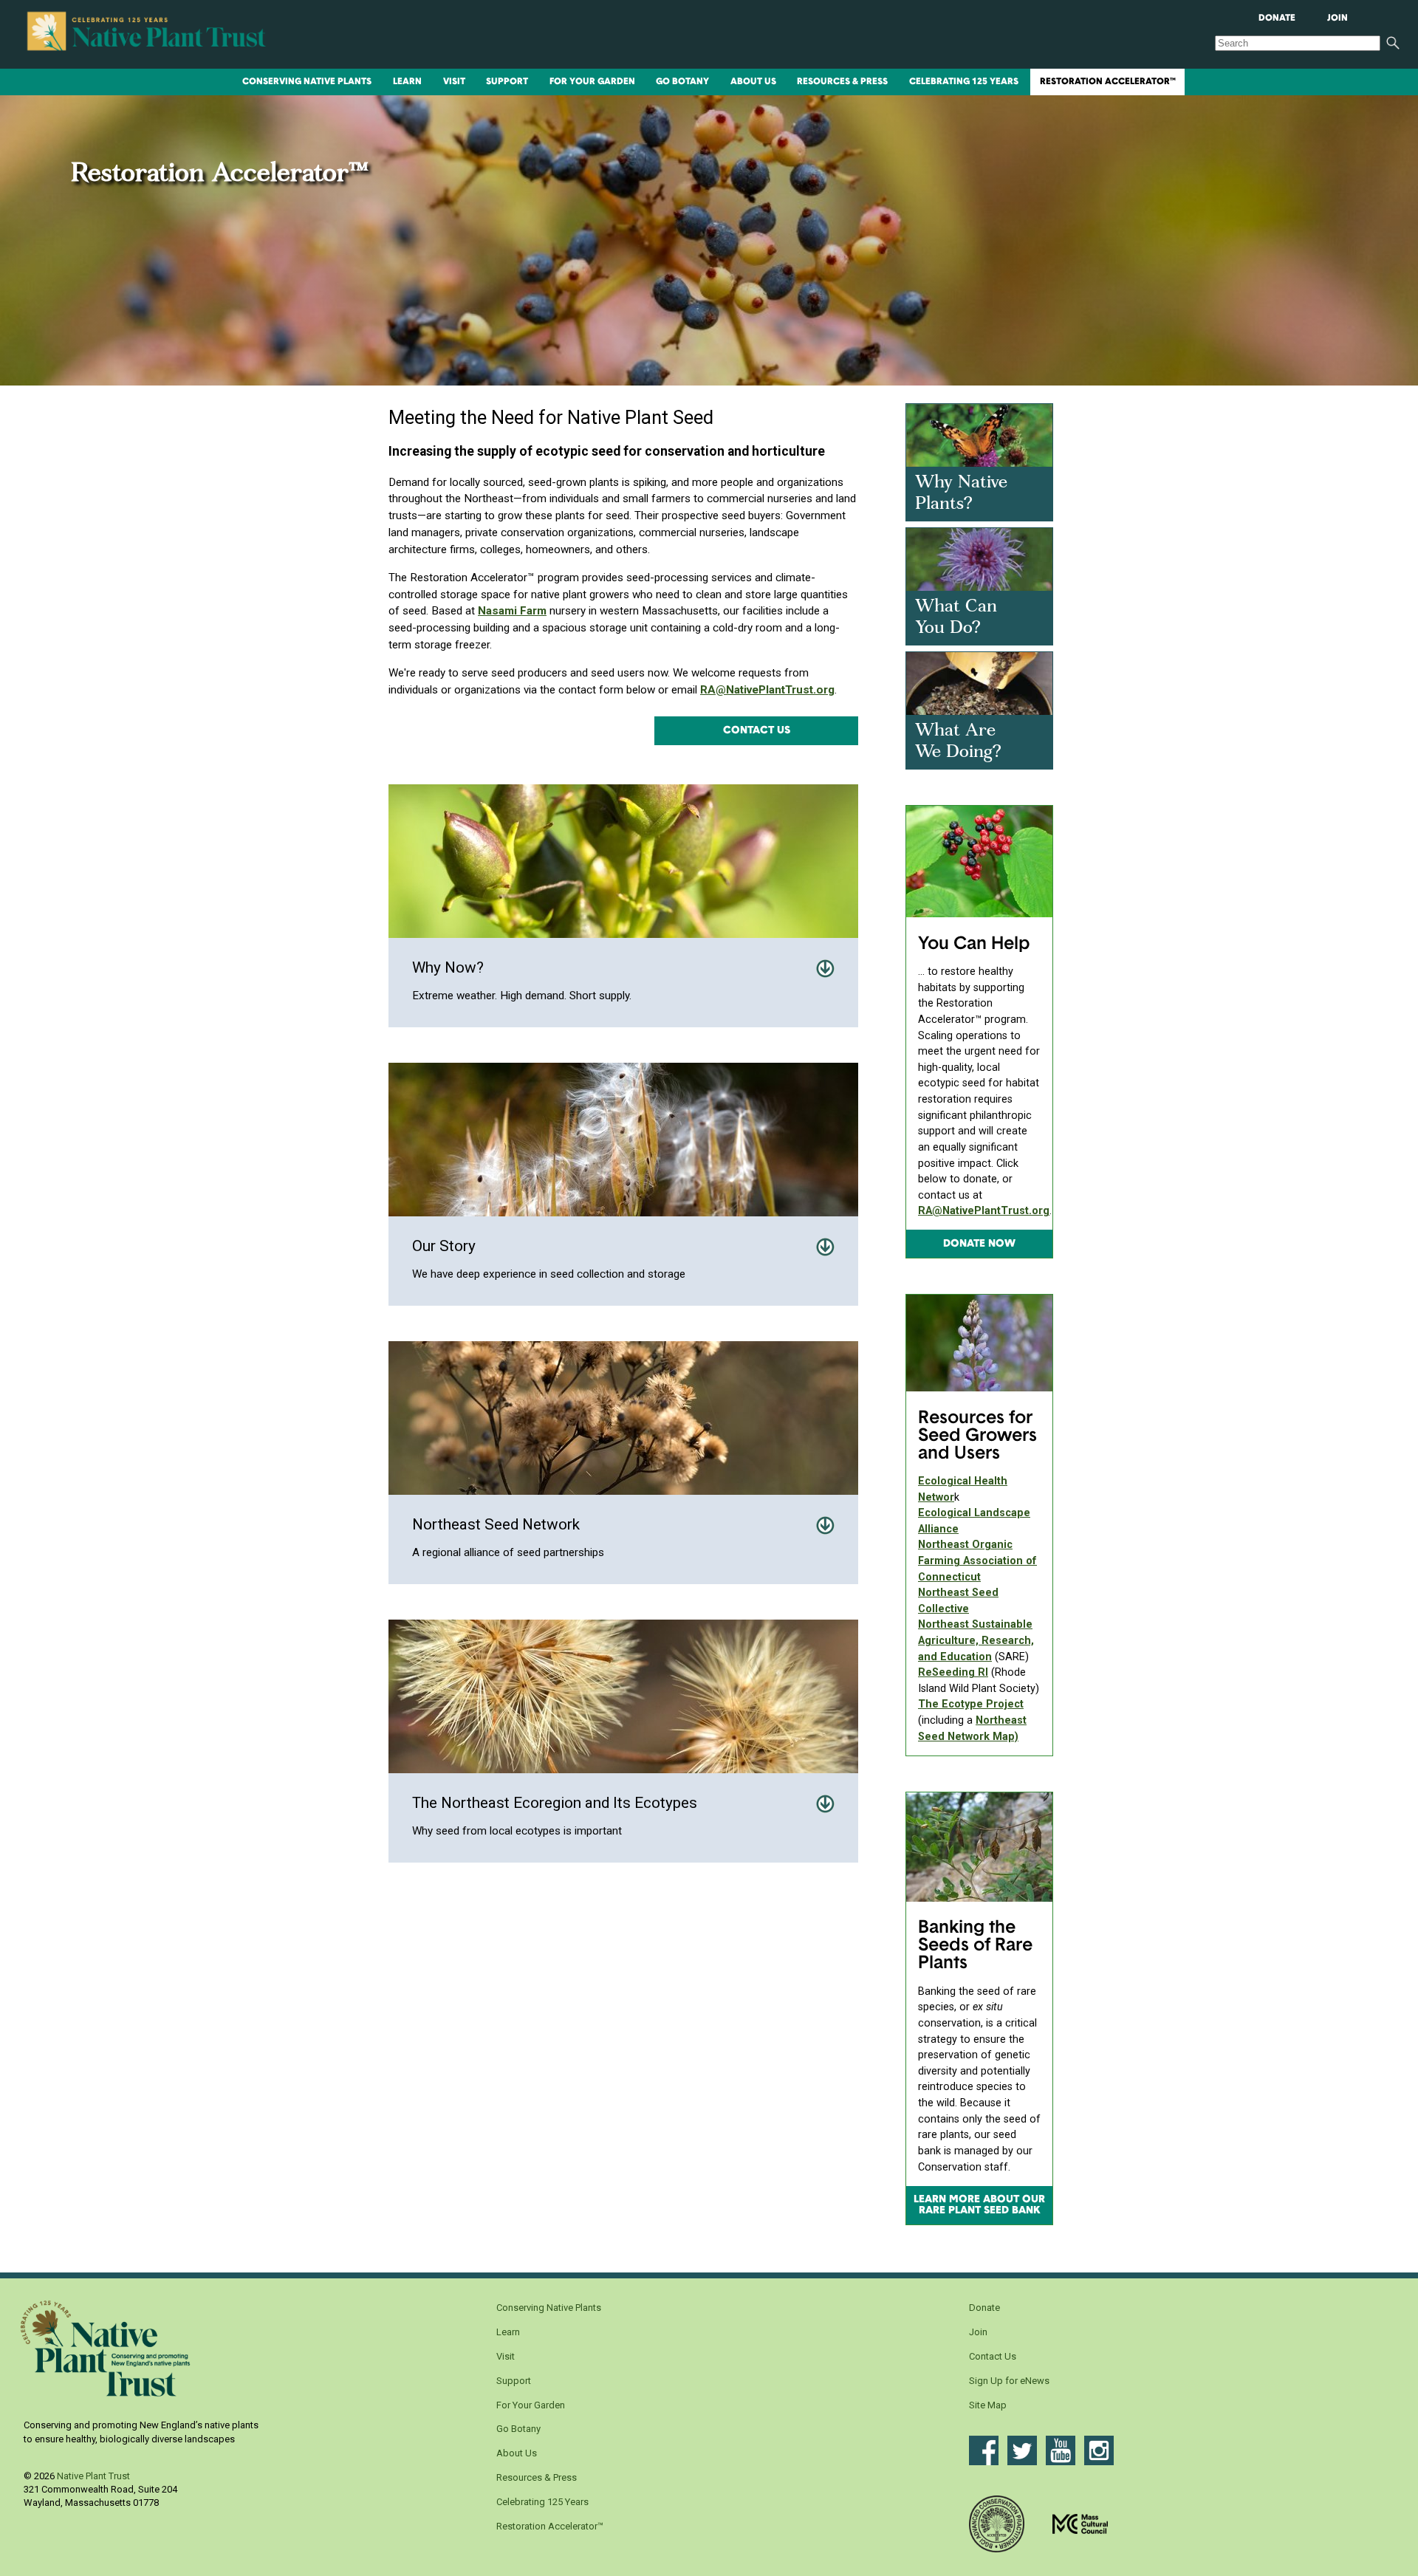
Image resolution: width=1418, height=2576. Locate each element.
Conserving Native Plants (307, 82)
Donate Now (979, 1244)
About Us (753, 82)
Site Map (988, 2405)
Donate (1277, 18)
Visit (454, 82)
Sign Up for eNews (1009, 2381)
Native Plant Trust (93, 2476)
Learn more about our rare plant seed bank (979, 2205)
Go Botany (682, 82)
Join (1337, 18)
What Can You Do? (956, 618)
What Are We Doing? (958, 742)
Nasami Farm (512, 611)
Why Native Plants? (961, 494)
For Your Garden (592, 82)
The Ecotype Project (971, 1704)
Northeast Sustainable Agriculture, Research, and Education (976, 1640)
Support (507, 82)
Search (1393, 43)
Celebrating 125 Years (964, 82)
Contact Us (757, 731)
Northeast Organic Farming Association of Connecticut (977, 1561)
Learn (407, 82)
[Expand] (825, 969)
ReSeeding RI (953, 1672)
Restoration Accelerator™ (1108, 82)
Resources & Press (842, 82)
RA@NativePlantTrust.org (767, 690)
